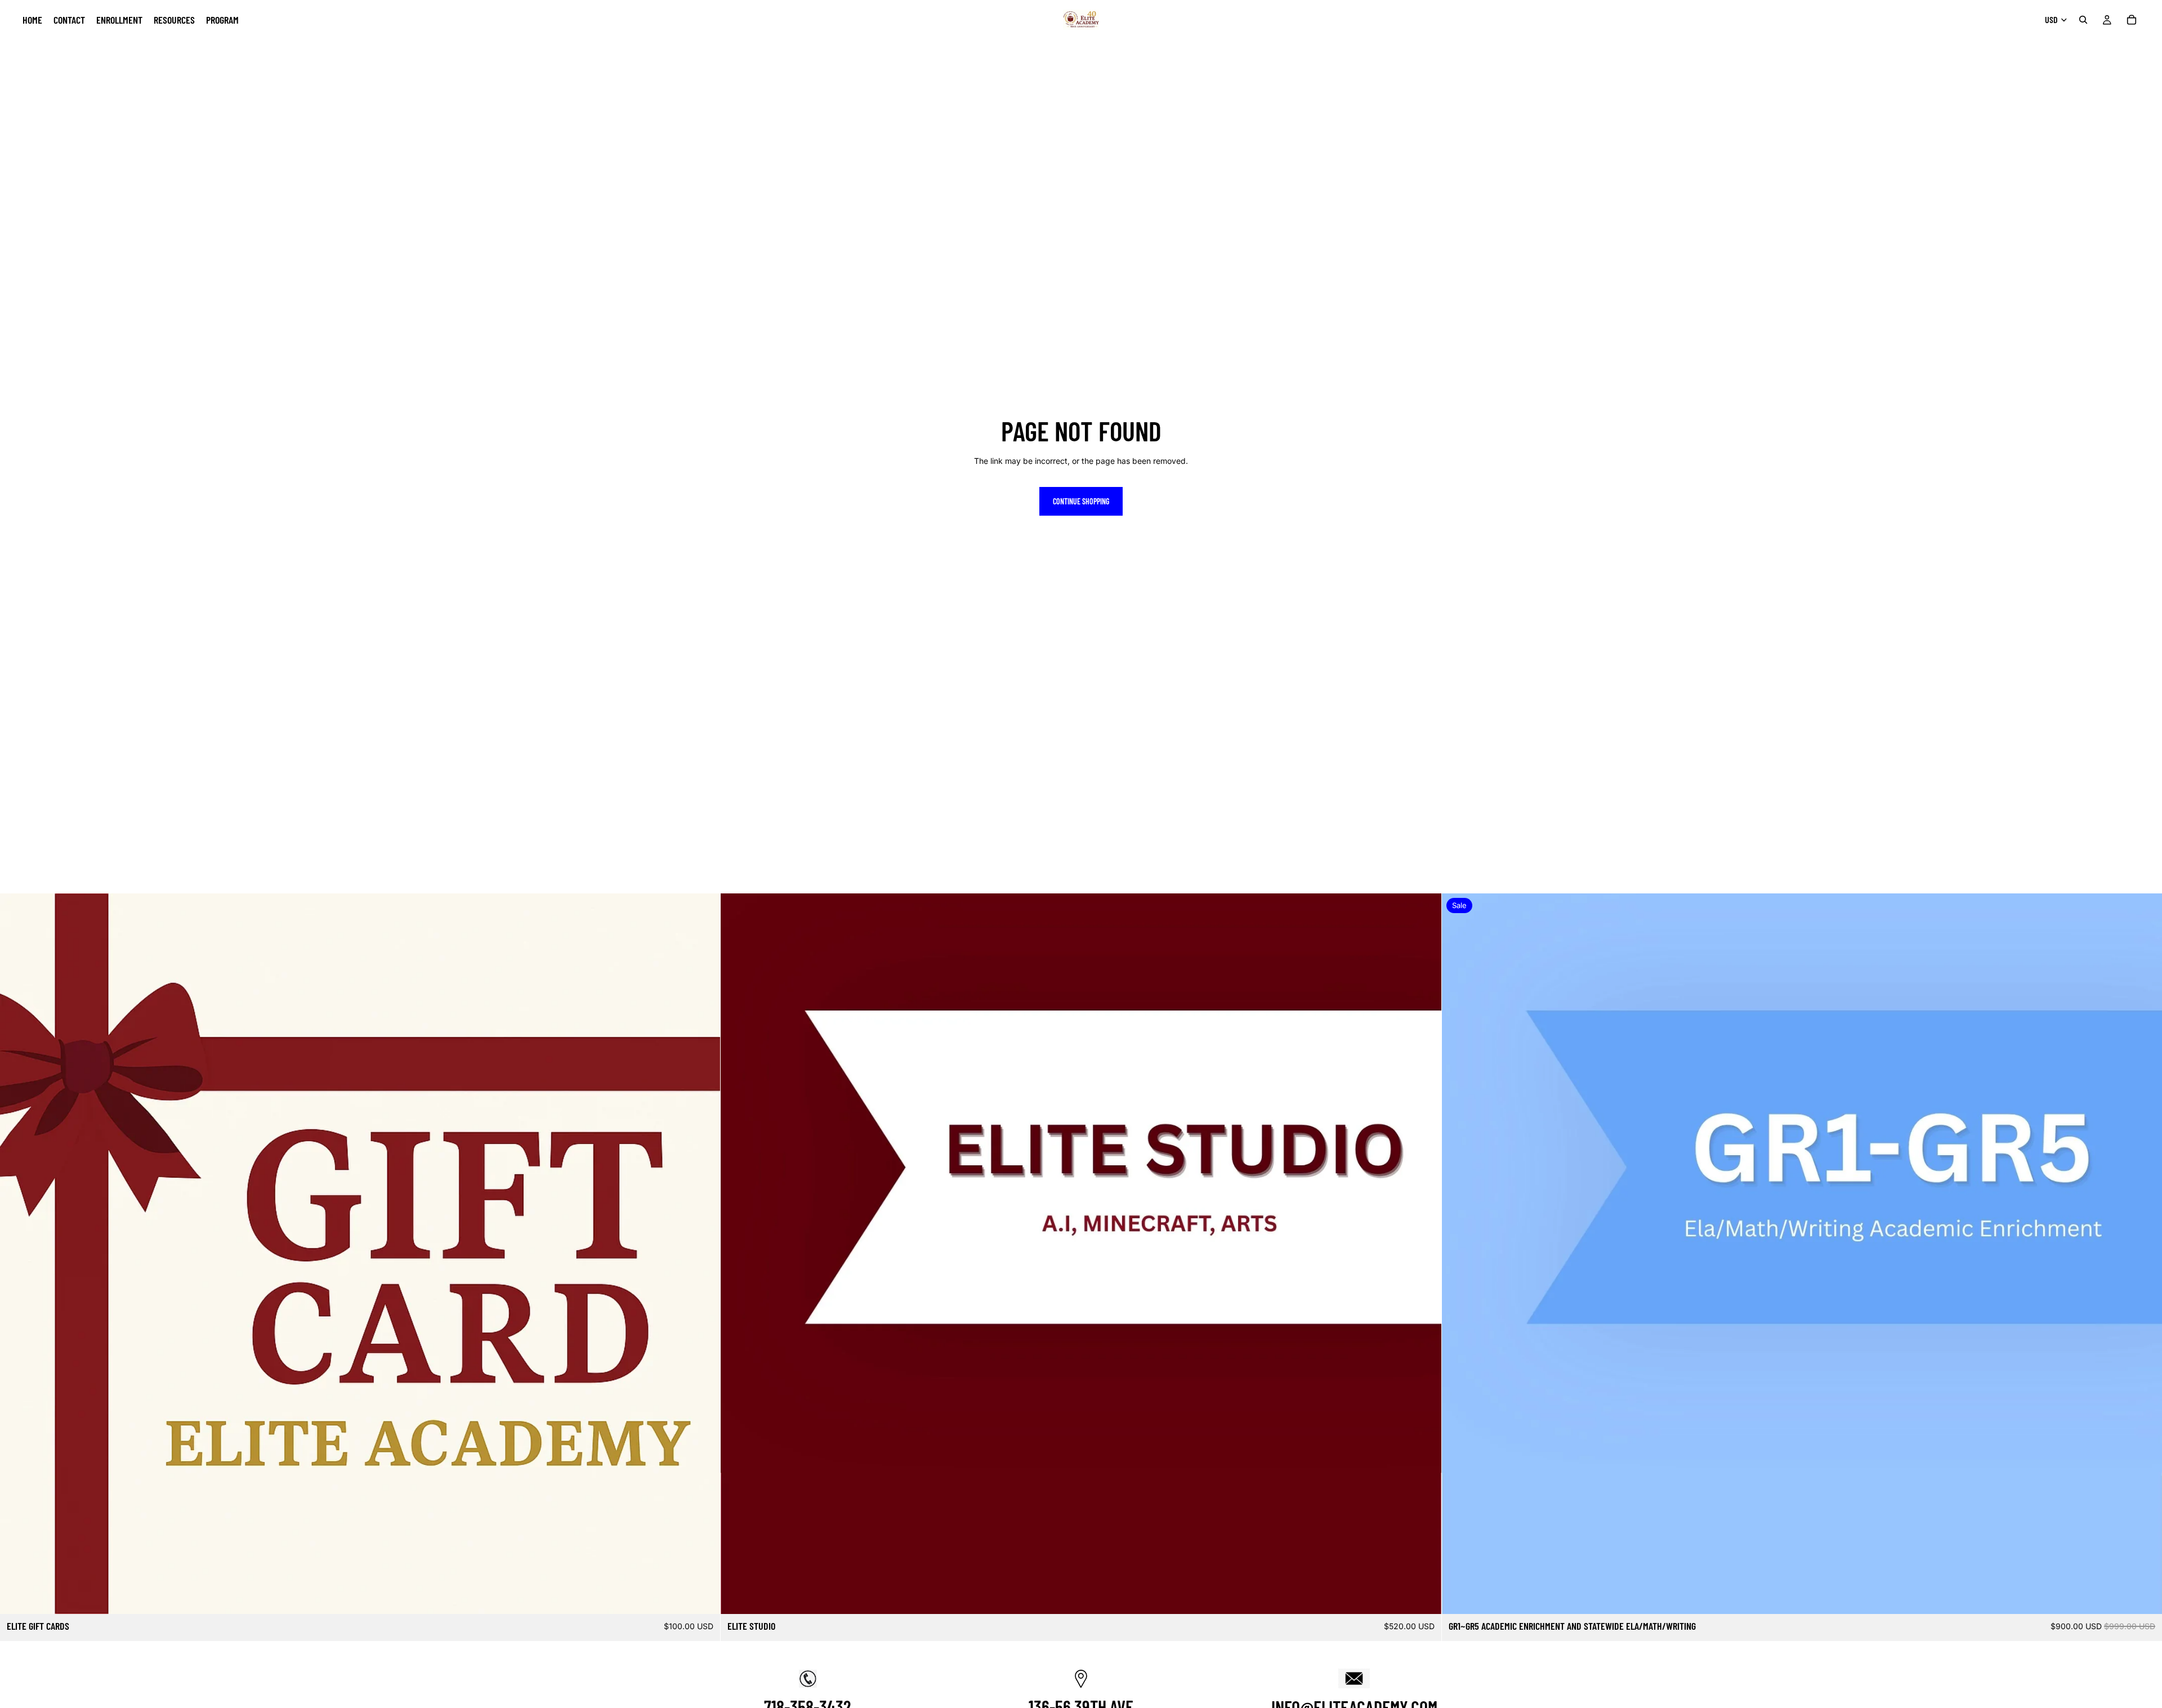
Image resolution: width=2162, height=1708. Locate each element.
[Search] (2083, 20)
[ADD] (703, 1597)
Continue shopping (1081, 501)
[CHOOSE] (2145, 1597)
